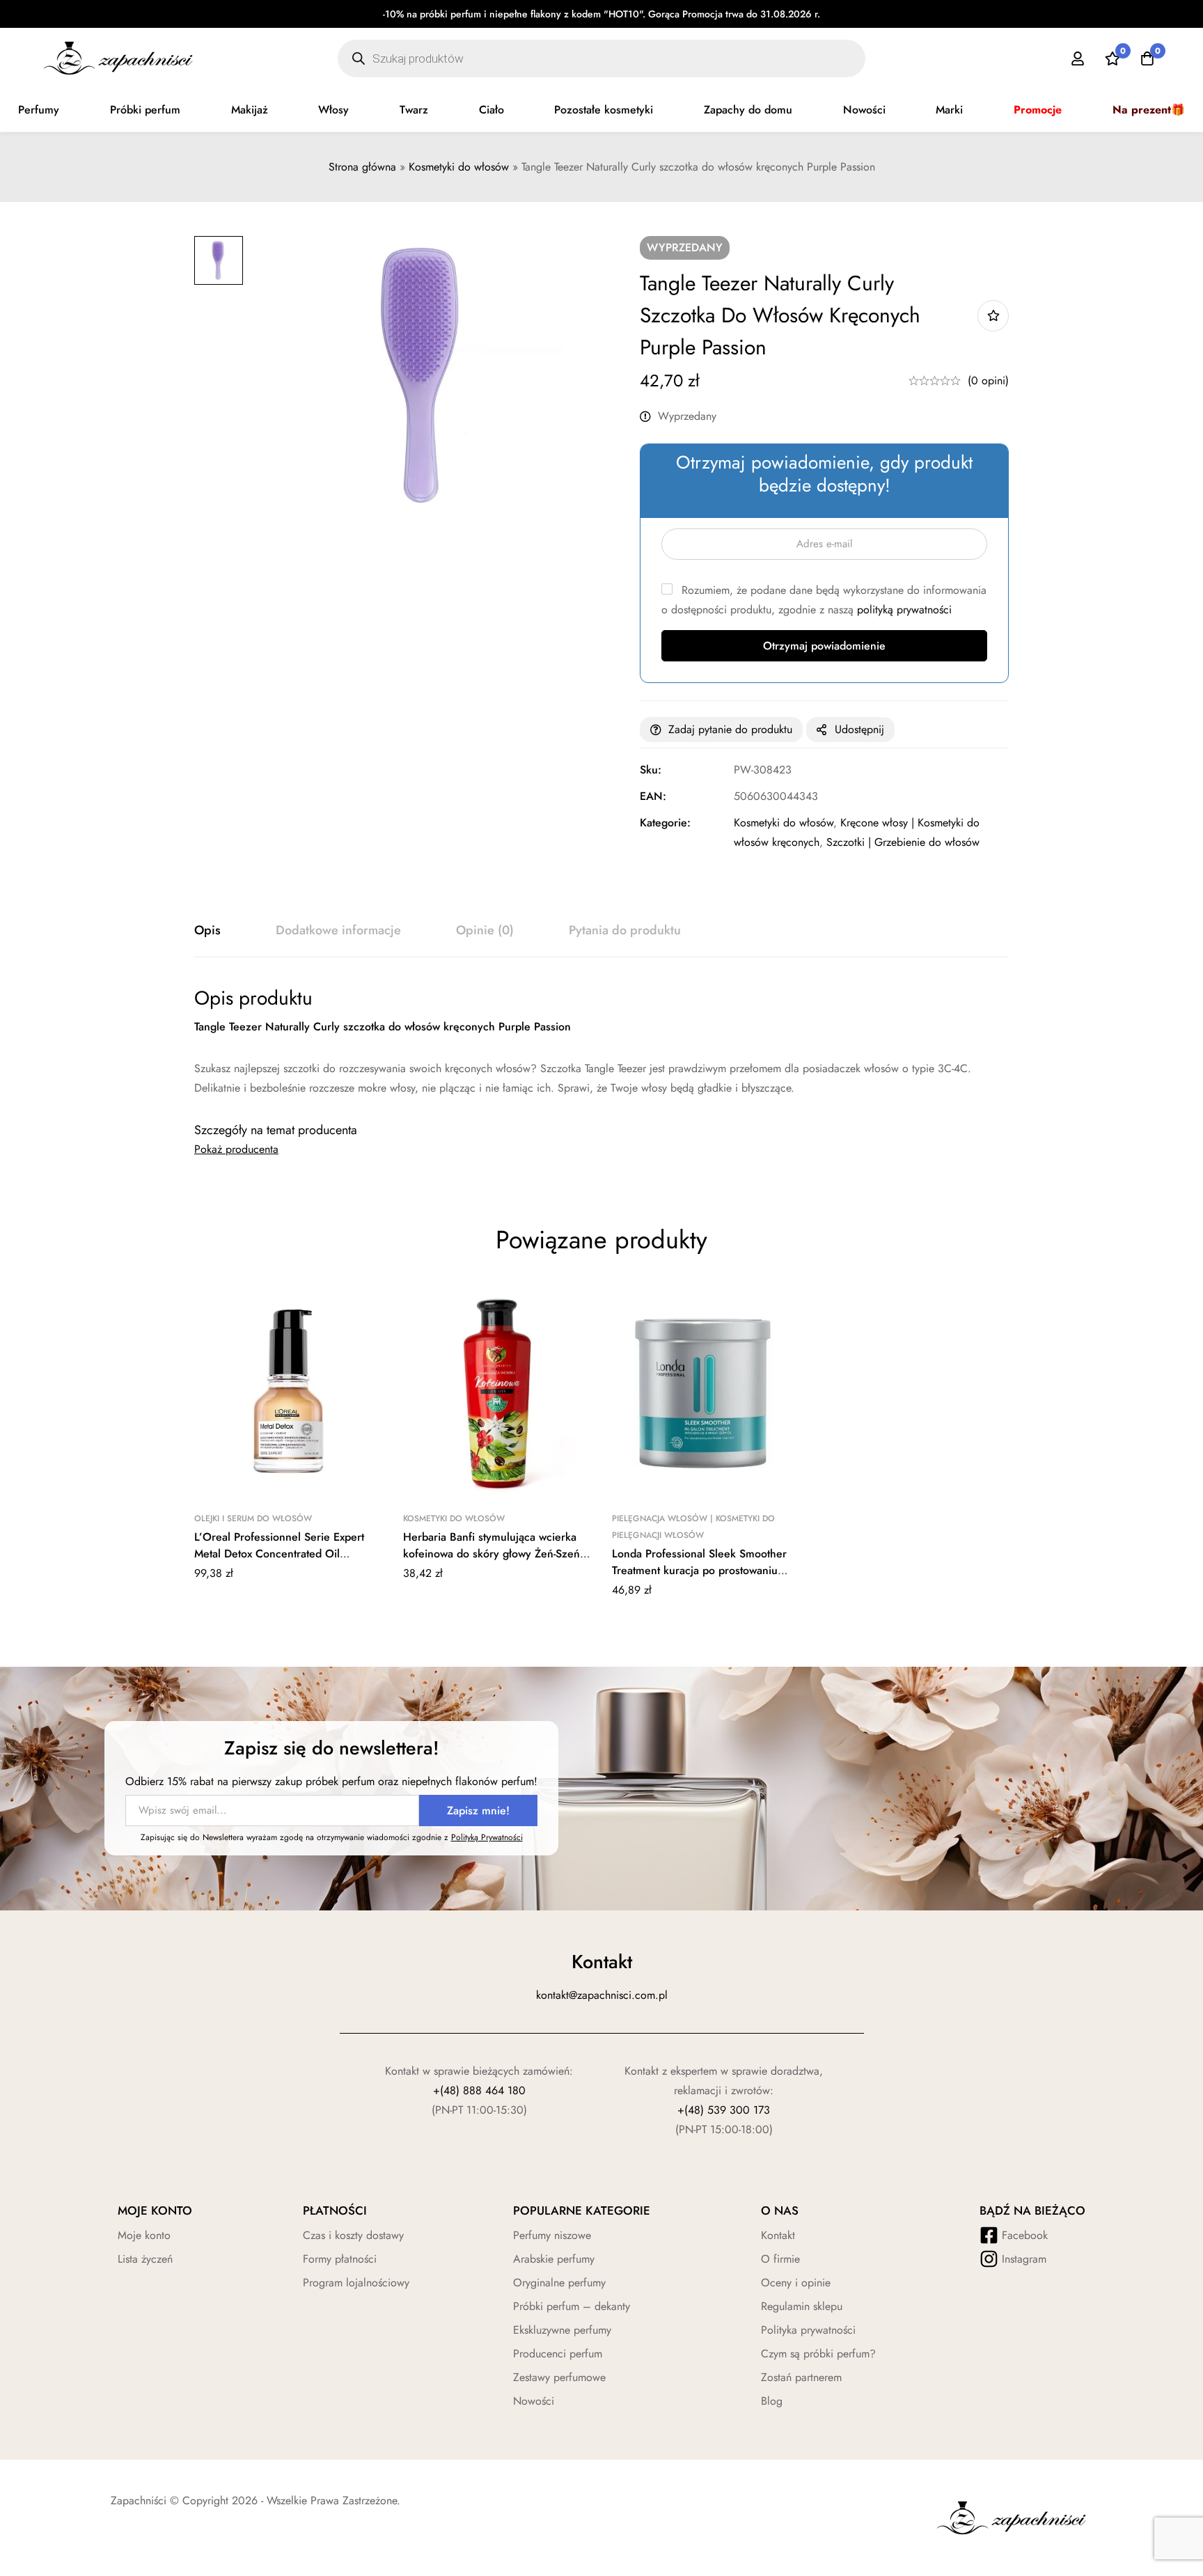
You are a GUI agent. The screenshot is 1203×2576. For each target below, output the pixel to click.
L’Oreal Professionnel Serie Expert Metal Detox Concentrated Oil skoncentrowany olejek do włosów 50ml (279, 1562)
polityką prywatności (904, 610)
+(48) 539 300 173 (724, 2110)
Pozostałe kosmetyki (604, 110)
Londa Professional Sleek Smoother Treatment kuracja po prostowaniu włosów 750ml (699, 1570)
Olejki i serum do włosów (253, 1518)
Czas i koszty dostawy (353, 2235)
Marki (949, 110)
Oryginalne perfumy (559, 2283)
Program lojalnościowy (356, 2283)
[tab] (207, 931)
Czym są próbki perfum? (818, 2354)
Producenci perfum (558, 2354)
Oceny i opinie (796, 2283)
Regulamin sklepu (802, 2306)
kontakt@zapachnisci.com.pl (602, 1995)
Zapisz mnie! (478, 1811)
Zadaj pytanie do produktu (730, 729)
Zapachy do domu (748, 110)
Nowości (864, 110)
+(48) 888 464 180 (479, 2090)
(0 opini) (988, 380)
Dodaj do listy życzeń (993, 316)
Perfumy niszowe (552, 2235)
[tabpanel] (601, 1042)
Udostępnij (859, 729)
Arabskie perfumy (554, 2259)
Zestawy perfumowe (559, 2377)
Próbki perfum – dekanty (572, 2306)
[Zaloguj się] (1078, 58)
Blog (772, 2401)
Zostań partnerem (801, 2377)
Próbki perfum (145, 110)
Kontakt (778, 2235)
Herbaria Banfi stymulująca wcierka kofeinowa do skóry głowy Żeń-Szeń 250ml (492, 1554)
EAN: (653, 796)
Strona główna (362, 167)
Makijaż (250, 110)
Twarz (414, 110)
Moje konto (144, 2235)
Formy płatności (340, 2259)
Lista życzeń (145, 2259)
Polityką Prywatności (487, 1837)
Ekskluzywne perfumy (562, 2330)
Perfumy (39, 110)
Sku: (651, 770)
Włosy (333, 110)
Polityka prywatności (808, 2330)
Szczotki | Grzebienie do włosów (903, 842)
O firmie (780, 2259)
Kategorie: (665, 823)
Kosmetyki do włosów (459, 167)
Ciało (492, 110)
